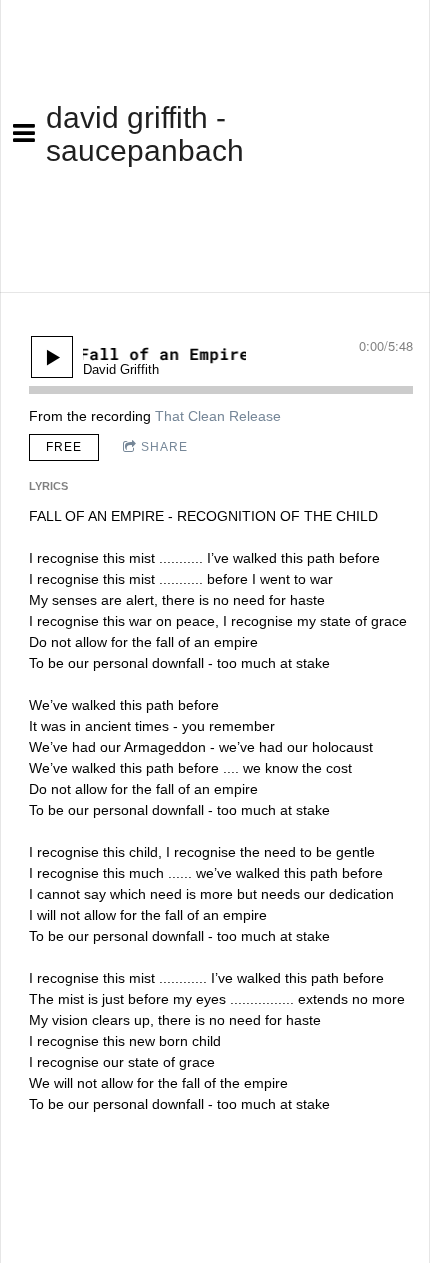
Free (64, 447)
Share (164, 447)
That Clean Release (218, 416)
